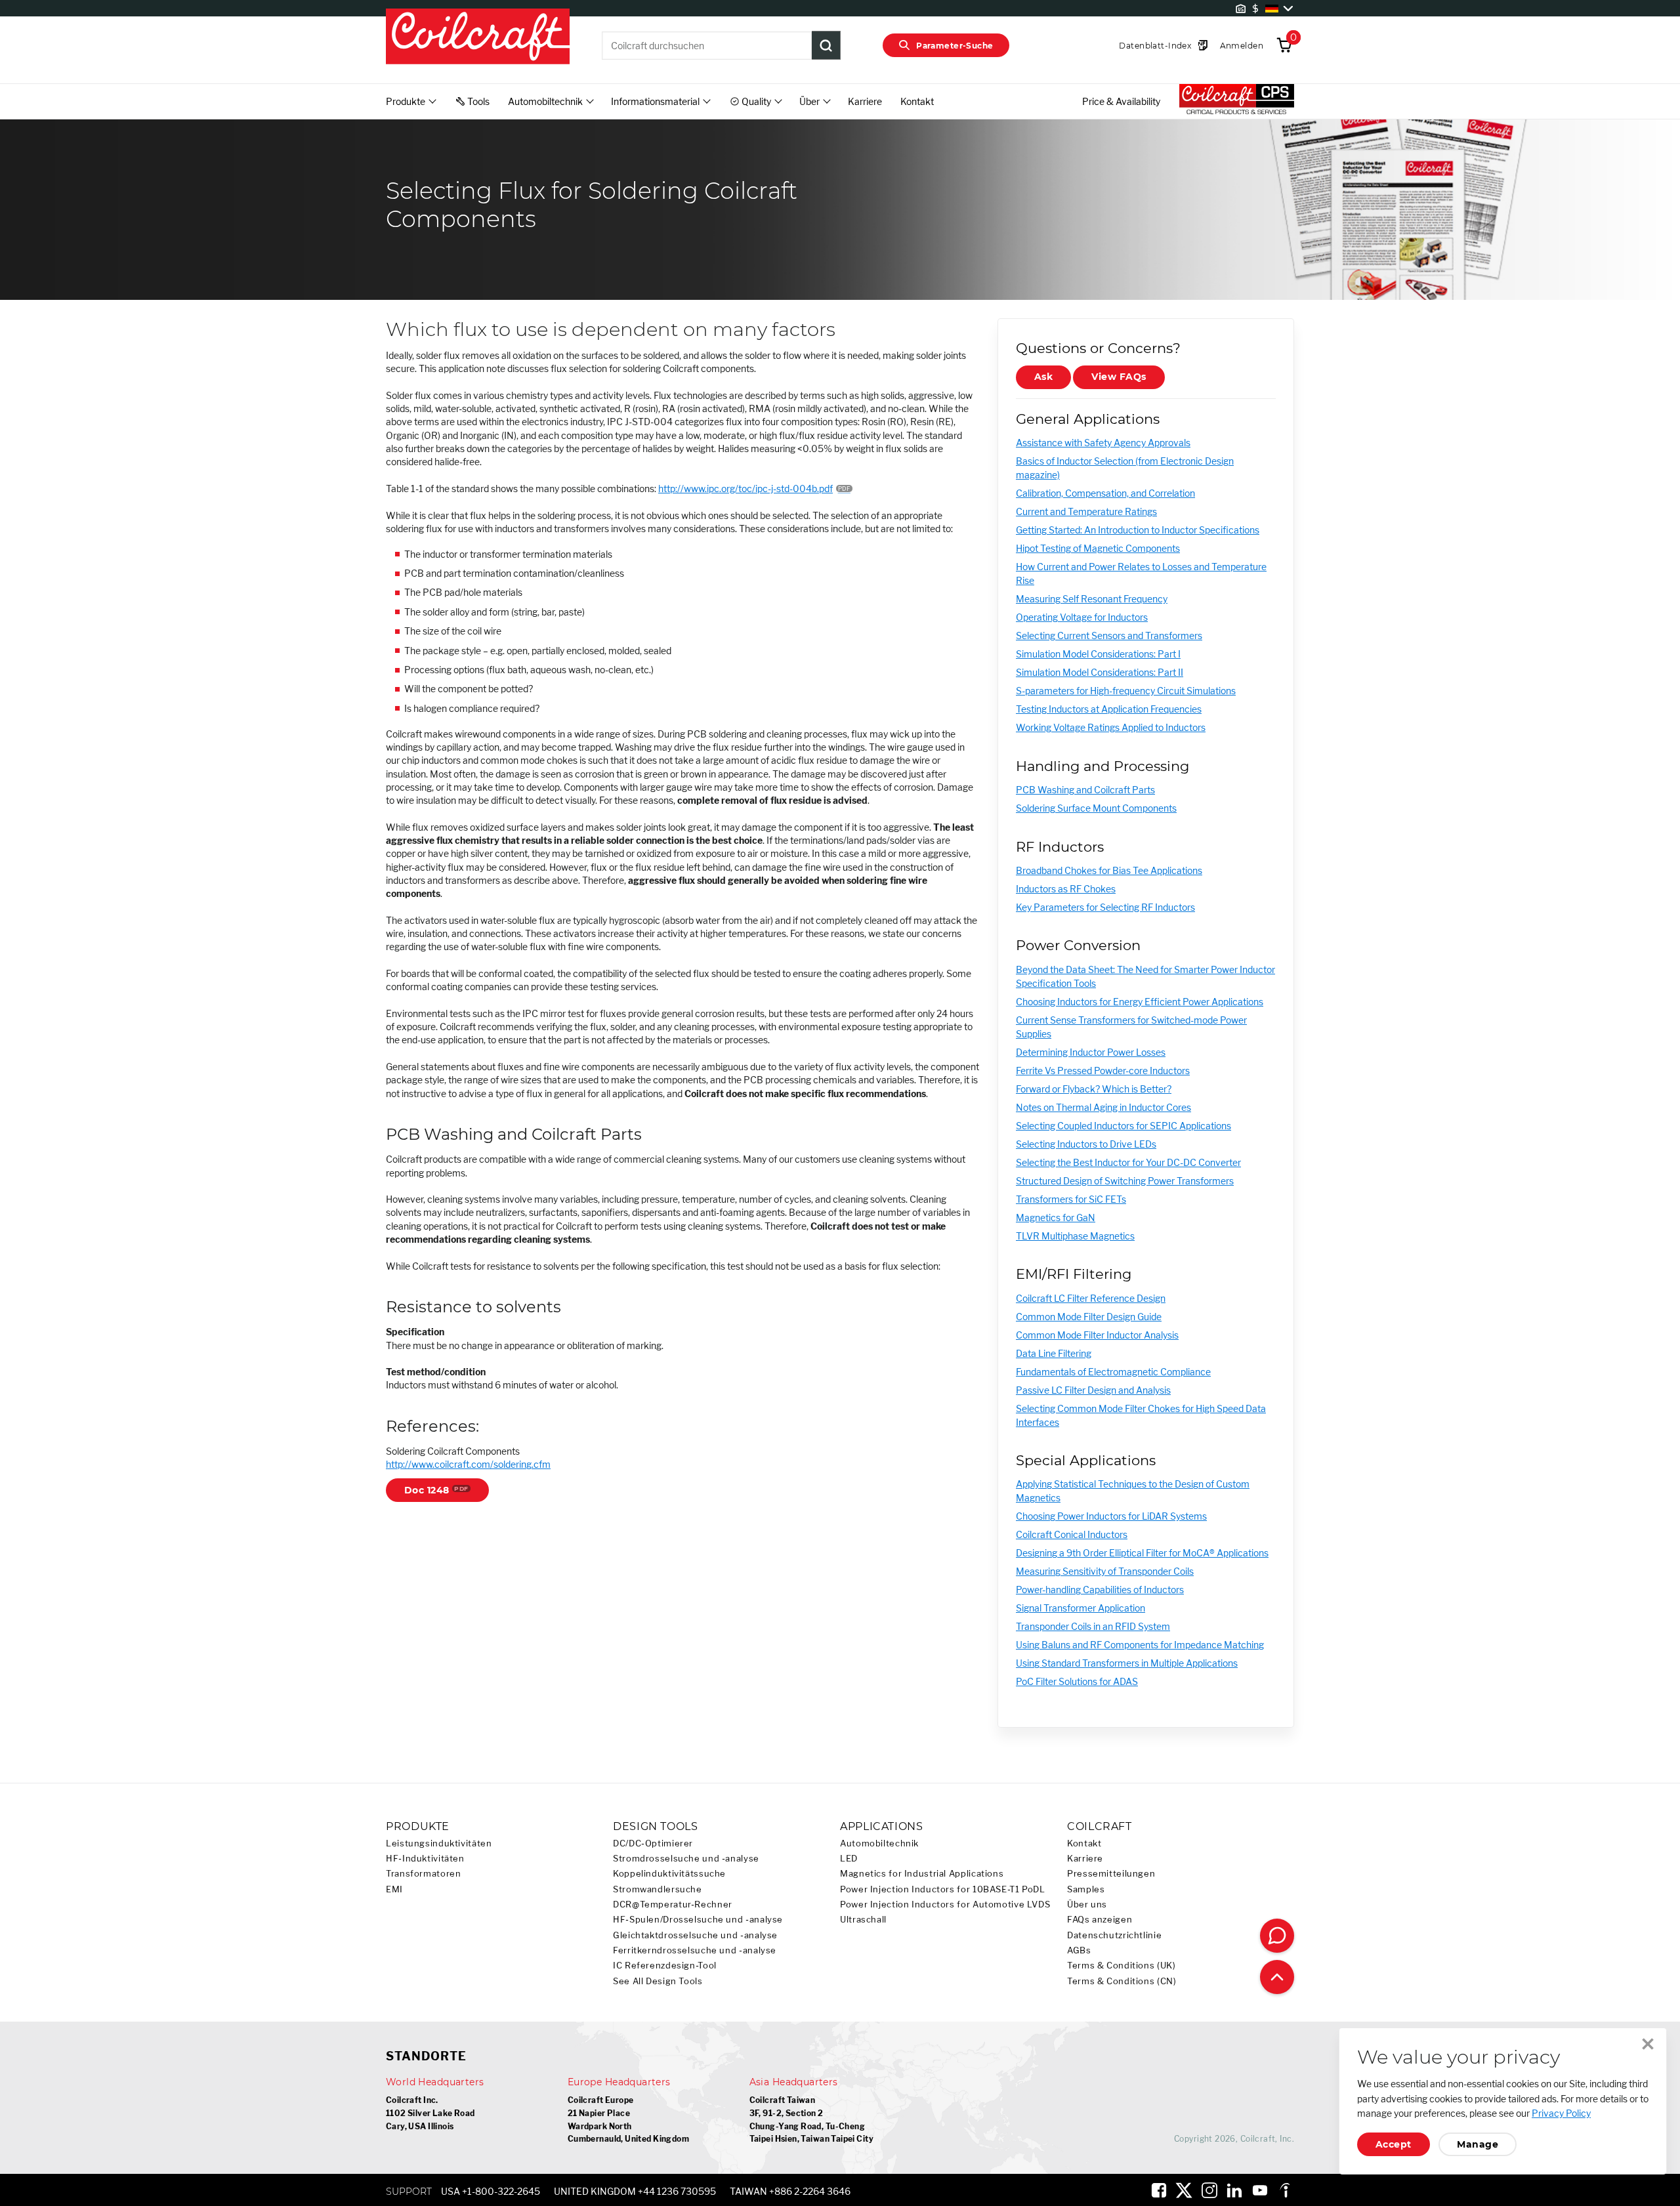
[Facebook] (1159, 2190)
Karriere (865, 101)
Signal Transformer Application (1081, 1608)
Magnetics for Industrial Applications (922, 1874)
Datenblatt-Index (1155, 46)
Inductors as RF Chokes (1066, 889)
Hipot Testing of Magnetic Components (1098, 548)
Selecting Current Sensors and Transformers (1109, 635)
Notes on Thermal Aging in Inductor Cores (1103, 1107)
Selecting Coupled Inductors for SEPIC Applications (1123, 1126)
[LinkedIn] (1234, 2190)
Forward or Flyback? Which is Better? (1094, 1089)
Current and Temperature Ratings (1086, 511)
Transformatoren (423, 1874)
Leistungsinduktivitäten (439, 1843)
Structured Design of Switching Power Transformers (1125, 1181)
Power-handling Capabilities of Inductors (1100, 1590)
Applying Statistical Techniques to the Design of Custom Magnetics (1133, 1491)
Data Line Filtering (1054, 1353)
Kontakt (917, 101)
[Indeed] (1285, 2190)
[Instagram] (1209, 2190)
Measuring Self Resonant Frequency (1092, 599)
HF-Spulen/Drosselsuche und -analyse (698, 1920)
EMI (394, 1889)
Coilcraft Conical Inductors (1072, 1534)
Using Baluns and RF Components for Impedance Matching (1140, 1645)
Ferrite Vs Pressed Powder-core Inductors (1103, 1071)
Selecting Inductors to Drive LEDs (1086, 1144)
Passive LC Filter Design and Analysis (1093, 1390)
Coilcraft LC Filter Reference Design (1091, 1298)
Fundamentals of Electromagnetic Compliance (1113, 1372)
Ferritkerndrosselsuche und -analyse (695, 1950)
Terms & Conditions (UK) (1122, 1966)
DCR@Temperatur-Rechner (673, 1904)
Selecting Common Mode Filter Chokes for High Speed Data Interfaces (1141, 1415)
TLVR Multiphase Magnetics (1075, 1236)
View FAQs (1119, 377)
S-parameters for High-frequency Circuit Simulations (1126, 691)
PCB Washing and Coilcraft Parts (1085, 790)
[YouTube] (1260, 2190)
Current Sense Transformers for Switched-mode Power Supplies (1131, 1027)
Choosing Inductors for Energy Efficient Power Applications (1140, 1002)
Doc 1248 (427, 1490)
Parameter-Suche (955, 46)
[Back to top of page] (1277, 1977)
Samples (1086, 1889)
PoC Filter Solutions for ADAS (1077, 1681)
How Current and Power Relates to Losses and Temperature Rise (1141, 573)
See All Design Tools (658, 1981)
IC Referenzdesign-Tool (665, 1966)
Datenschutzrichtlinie (1114, 1935)
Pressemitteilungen (1111, 1874)
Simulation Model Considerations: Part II (1100, 672)
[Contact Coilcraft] (1277, 1936)
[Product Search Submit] (826, 45)
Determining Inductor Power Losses (1091, 1052)
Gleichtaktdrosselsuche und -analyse (695, 1935)
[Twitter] (1184, 2190)
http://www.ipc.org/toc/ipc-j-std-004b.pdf (745, 489)
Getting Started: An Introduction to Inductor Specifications (1138, 530)
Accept (1394, 2144)
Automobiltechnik (879, 1843)
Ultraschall (863, 1920)
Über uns (1087, 1904)
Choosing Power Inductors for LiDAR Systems (1111, 1516)
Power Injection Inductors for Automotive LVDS (945, 1904)
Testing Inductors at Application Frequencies (1109, 709)
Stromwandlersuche (658, 1889)
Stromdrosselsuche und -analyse (686, 1859)
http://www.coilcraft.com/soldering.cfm (468, 1464)
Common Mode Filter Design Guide (1089, 1317)
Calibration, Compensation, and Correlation (1105, 493)
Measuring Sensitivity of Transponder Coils (1105, 1571)
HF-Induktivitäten (425, 1859)
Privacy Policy (1561, 2113)
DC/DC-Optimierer (653, 1843)
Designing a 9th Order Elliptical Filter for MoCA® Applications (1142, 1553)
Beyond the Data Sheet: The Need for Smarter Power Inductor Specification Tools (1145, 976)
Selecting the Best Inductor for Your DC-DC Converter (1128, 1162)
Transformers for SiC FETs (1071, 1199)
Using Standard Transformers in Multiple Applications (1127, 1663)
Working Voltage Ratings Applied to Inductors (1111, 727)
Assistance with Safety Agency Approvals (1103, 443)
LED (849, 1859)
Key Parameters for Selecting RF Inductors (1105, 907)
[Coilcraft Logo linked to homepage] (478, 37)
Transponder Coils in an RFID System (1093, 1626)
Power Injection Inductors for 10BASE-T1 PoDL (943, 1889)
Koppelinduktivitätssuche (669, 1874)
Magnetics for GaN (1056, 1217)
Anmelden (1242, 46)
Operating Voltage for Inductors (1082, 617)
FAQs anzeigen (1100, 1920)
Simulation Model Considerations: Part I (1098, 654)
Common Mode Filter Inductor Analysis (1097, 1335)
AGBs (1079, 1950)
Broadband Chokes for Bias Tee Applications (1109, 870)
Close (1648, 2044)
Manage (1478, 2144)
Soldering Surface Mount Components (1096, 808)
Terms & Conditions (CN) (1122, 1981)
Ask (1043, 377)
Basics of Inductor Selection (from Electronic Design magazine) (1125, 468)
